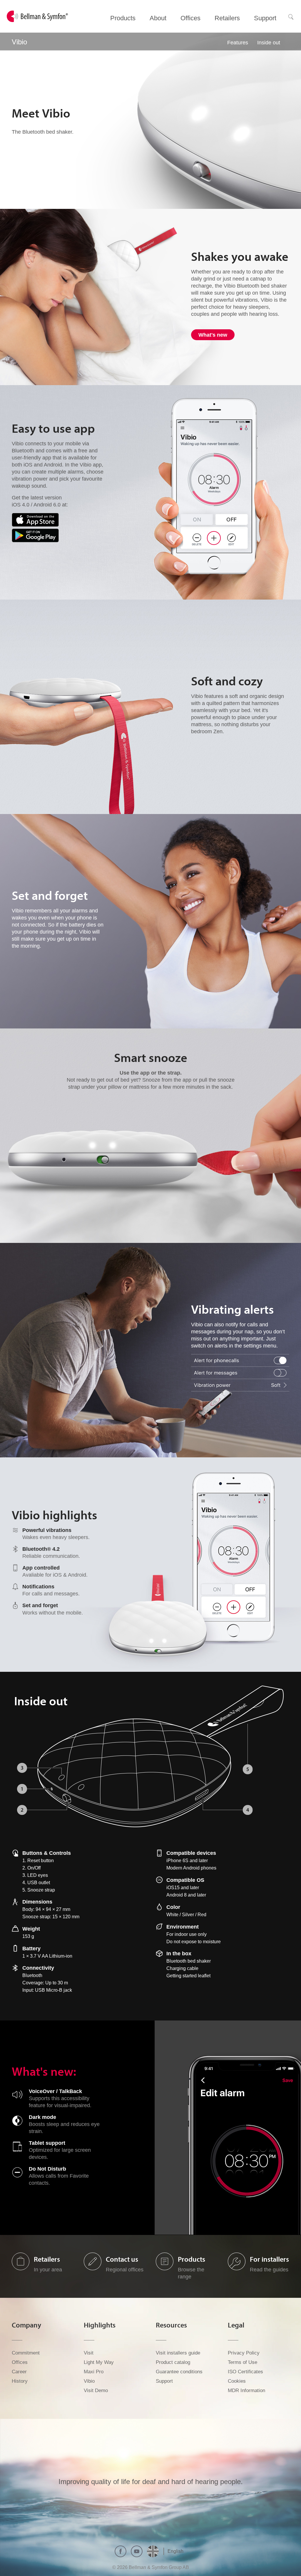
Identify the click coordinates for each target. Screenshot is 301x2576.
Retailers (47, 2259)
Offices (20, 2362)
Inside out (269, 43)
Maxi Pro (94, 2372)
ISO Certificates (245, 2372)
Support (164, 2381)
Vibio (89, 2381)
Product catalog (173, 2362)
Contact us (122, 2259)
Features (238, 43)
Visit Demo (96, 2390)
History (20, 2381)
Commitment (26, 2353)
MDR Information (246, 2390)
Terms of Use (243, 2362)
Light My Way (99, 2362)
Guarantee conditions (179, 2372)
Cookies (237, 2381)
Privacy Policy (244, 2353)
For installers (269, 2259)
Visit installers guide (178, 2353)
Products (192, 2259)
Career (19, 2372)
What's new (213, 335)
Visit (89, 2353)
